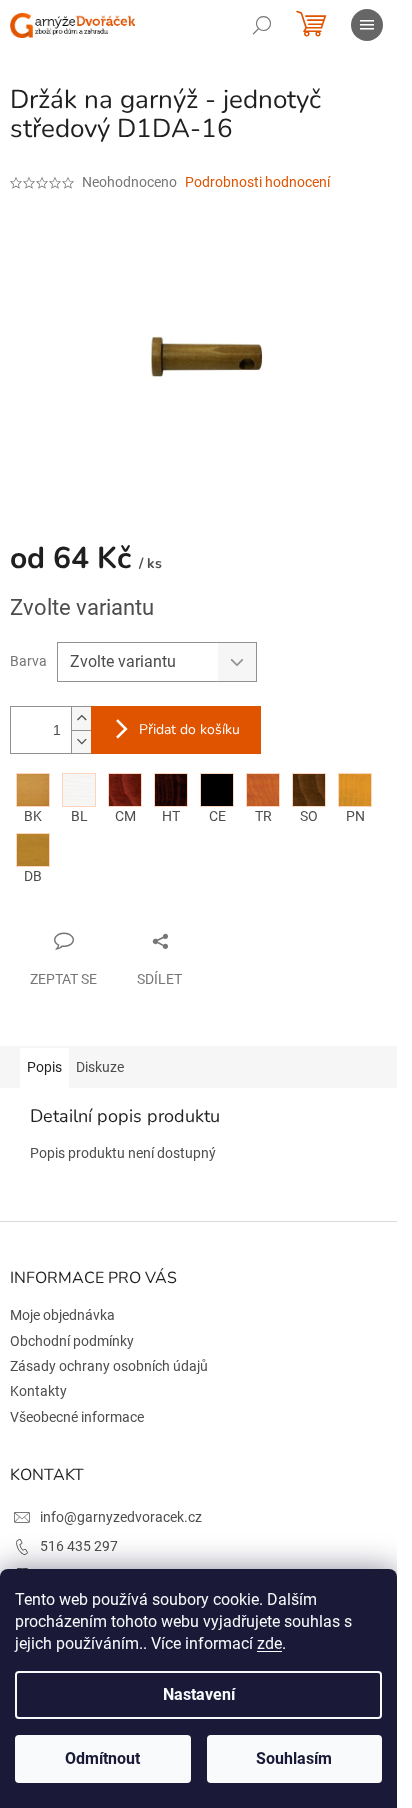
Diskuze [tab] (100, 1067)
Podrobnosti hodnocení (257, 182)
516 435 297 (79, 1546)
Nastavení (199, 1694)
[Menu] (367, 25)
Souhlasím (294, 1758)
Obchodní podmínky (72, 1341)
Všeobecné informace (77, 1417)
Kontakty (38, 1391)
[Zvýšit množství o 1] (81, 718)
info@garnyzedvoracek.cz (121, 1517)
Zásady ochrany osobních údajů (109, 1366)
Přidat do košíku (189, 729)
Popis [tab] (44, 1067)
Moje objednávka (62, 1315)
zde (269, 1643)
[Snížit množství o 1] (81, 741)
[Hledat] (262, 25)
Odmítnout (102, 1758)
